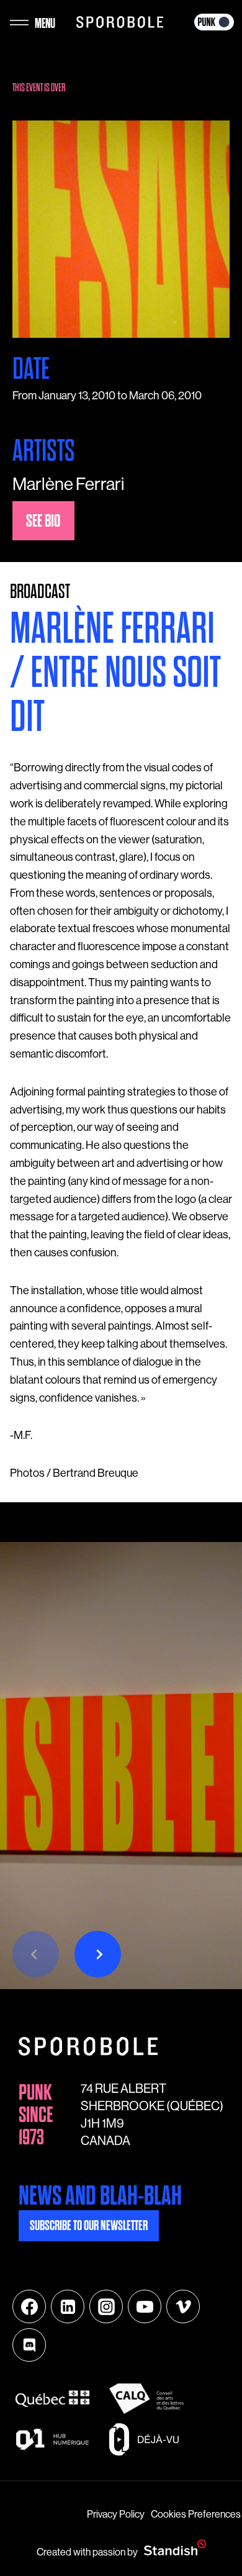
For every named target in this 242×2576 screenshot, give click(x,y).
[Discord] (29, 2345)
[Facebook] (29, 2306)
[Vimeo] (183, 2306)
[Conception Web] (175, 2548)
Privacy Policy (116, 2514)
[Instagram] (106, 2306)
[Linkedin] (68, 2306)
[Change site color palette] (214, 22)
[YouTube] (145, 2306)
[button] (98, 1954)
